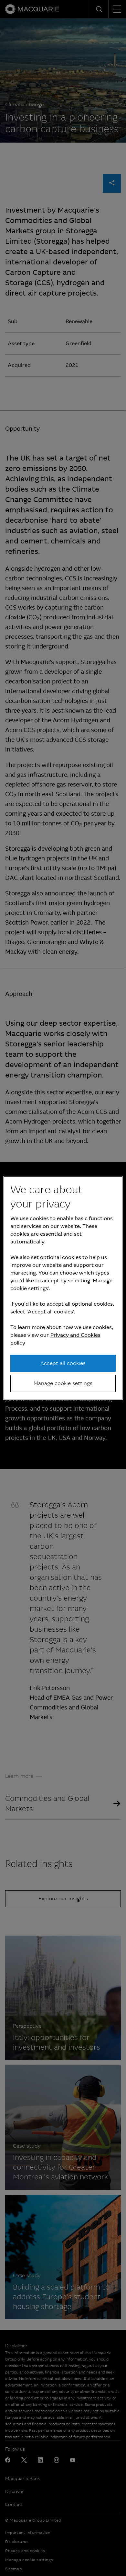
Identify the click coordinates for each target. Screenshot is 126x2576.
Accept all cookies (63, 1363)
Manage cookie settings (63, 1383)
